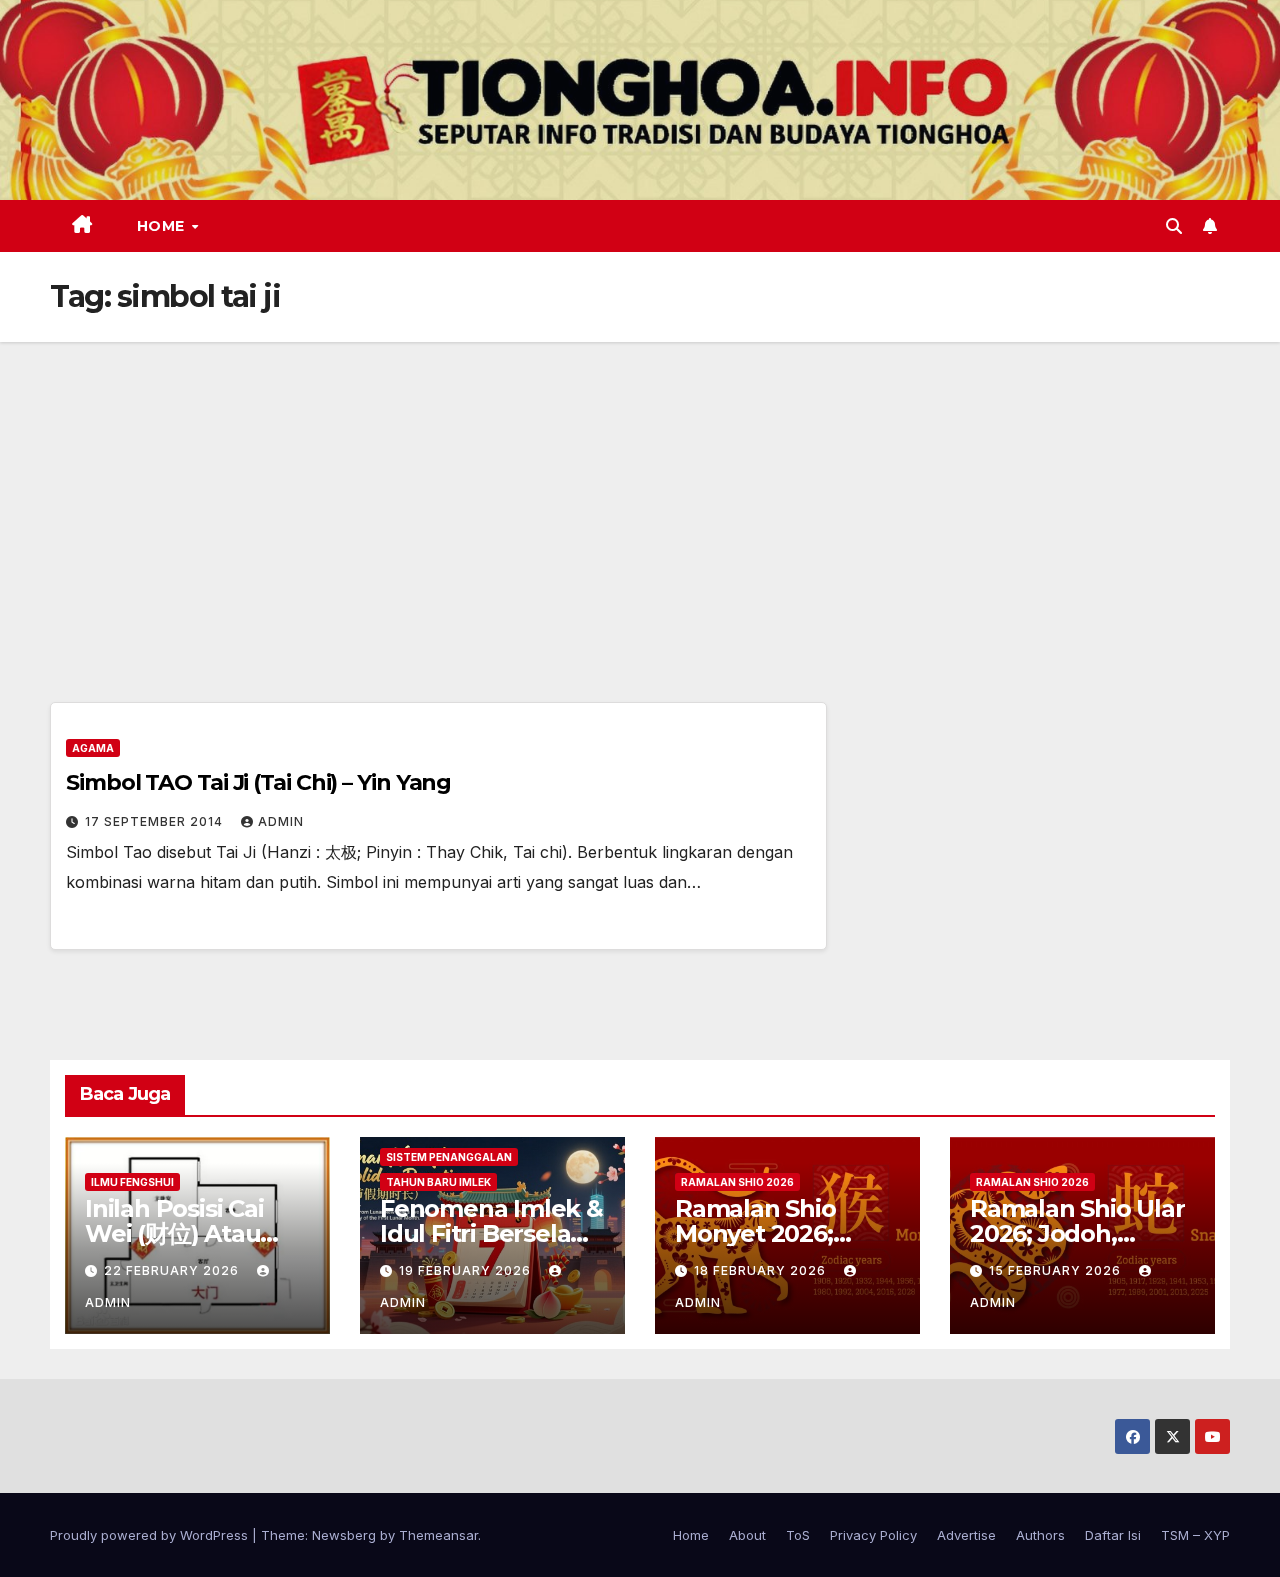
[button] (1174, 226)
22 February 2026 (173, 1270)
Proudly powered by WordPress (151, 1535)
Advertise (966, 1535)
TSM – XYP (1195, 1535)
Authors (1040, 1535)
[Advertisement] (640, 492)
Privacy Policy (873, 1535)
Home (163, 226)
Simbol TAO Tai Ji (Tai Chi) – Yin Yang (258, 782)
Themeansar (438, 1535)
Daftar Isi (1113, 1535)
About (747, 1535)
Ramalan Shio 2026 (737, 1182)
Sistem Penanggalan (449, 1157)
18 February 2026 (762, 1270)
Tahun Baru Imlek (438, 1182)
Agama (93, 748)
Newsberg (344, 1535)
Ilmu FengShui (132, 1182)
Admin (281, 821)
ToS (798, 1535)
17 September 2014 (156, 821)
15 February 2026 (1057, 1270)
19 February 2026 (467, 1270)
